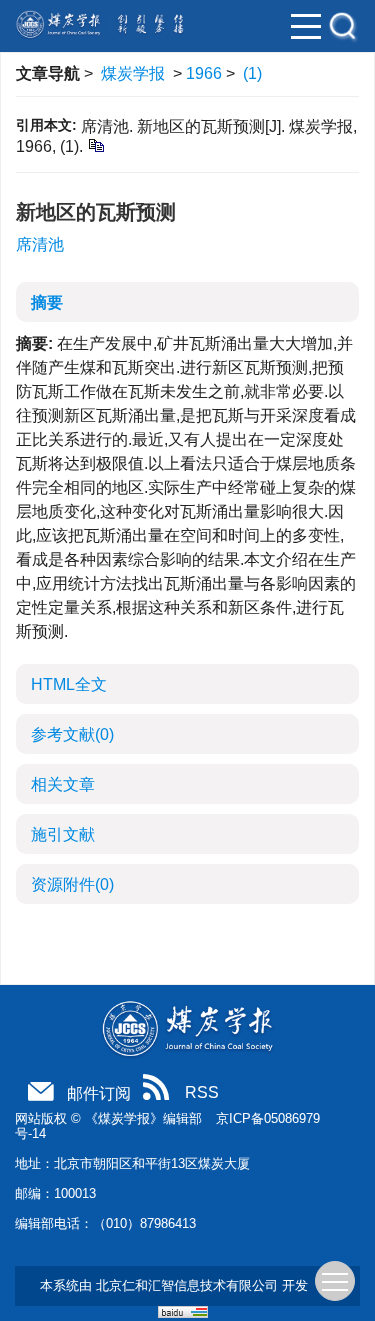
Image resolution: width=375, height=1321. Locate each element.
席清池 (40, 244)
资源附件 (72, 884)
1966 (204, 73)
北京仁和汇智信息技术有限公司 (187, 1285)
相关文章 (63, 784)
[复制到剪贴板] (95, 144)
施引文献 (63, 834)
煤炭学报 (133, 73)
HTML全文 (69, 684)
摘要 (47, 302)
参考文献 (72, 734)
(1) (252, 73)
